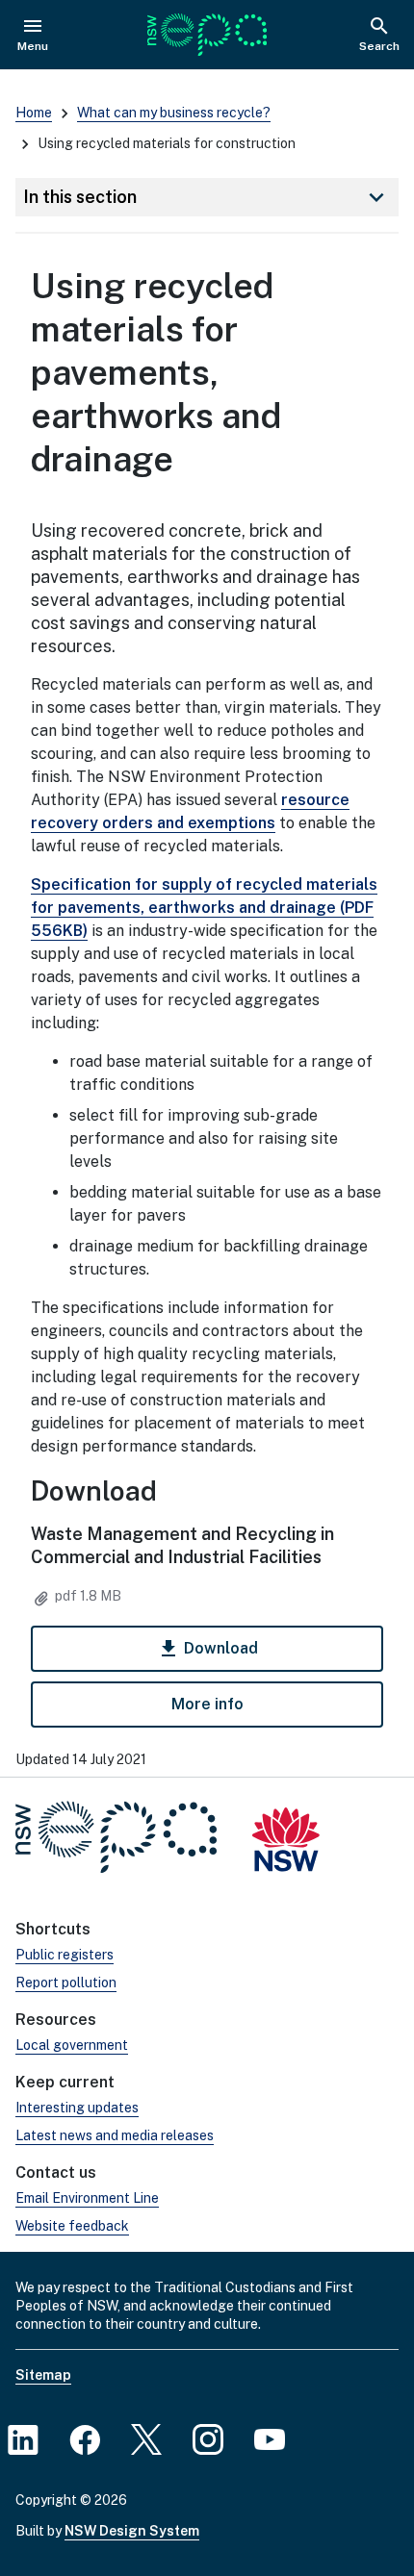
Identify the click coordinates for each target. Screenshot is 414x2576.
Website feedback (72, 2226)
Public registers (65, 1955)
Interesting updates (77, 2108)
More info (207, 1704)
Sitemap (43, 2375)
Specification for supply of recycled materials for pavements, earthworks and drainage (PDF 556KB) (204, 908)
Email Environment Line (87, 2198)
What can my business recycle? (174, 113)
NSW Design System (132, 2531)
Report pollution (66, 1983)
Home (34, 113)
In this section (207, 197)
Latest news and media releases (115, 2135)
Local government (72, 2045)
